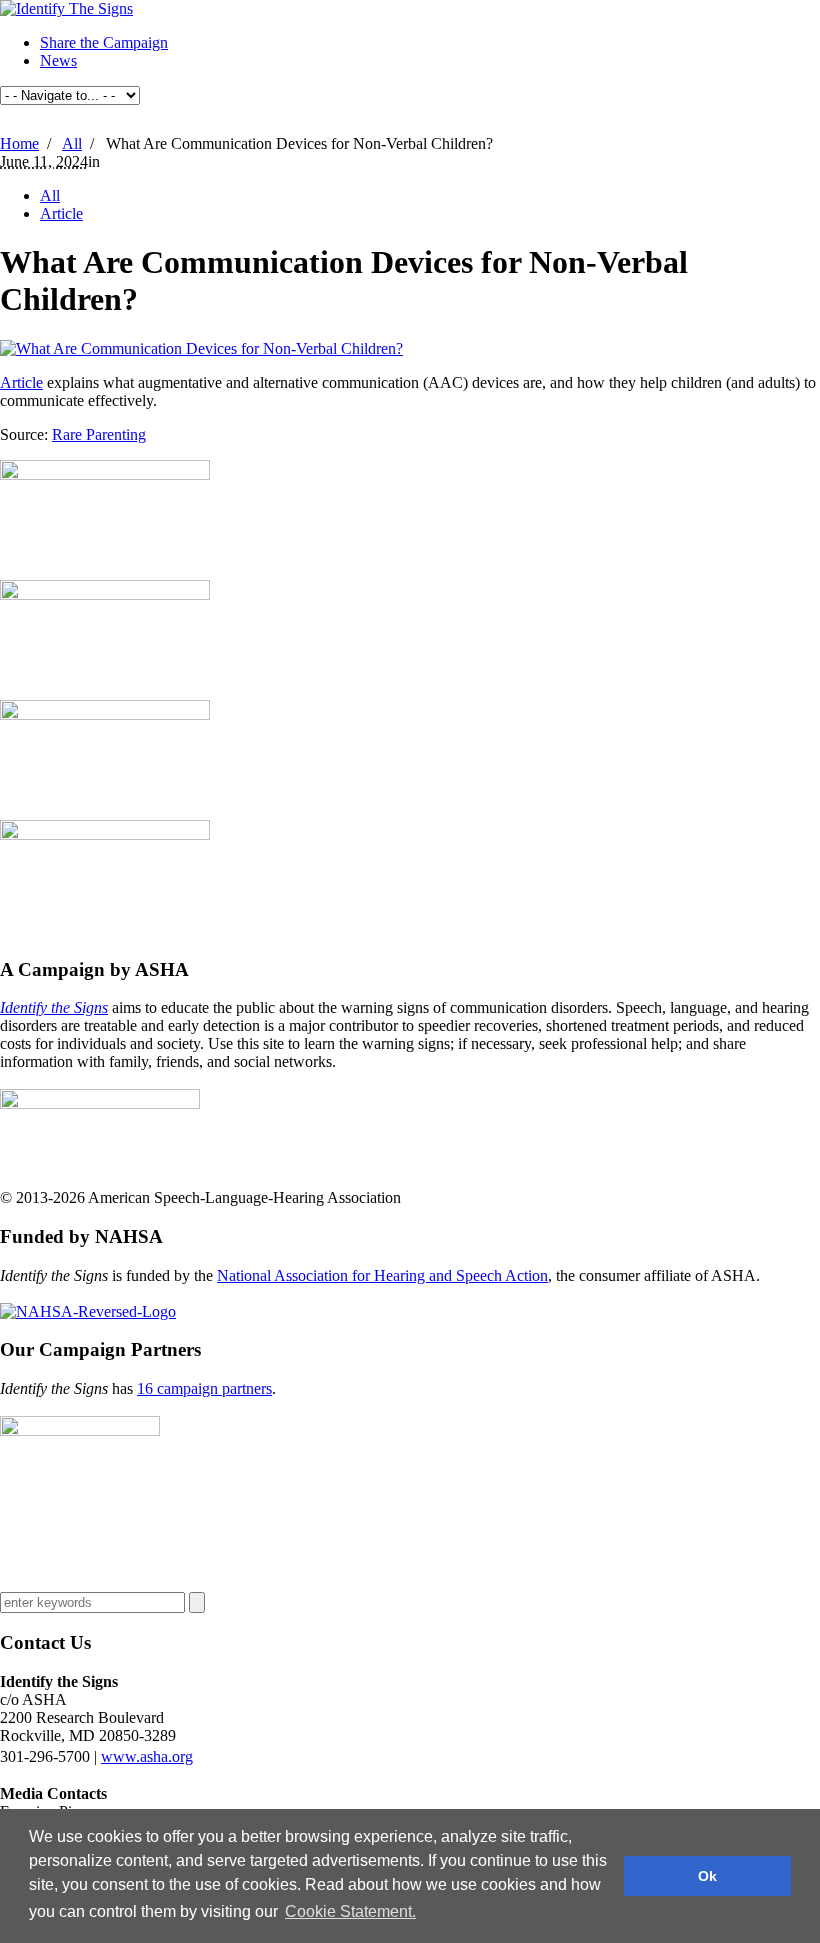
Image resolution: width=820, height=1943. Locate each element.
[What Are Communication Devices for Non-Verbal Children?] (201, 348)
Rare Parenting (99, 434)
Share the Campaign (104, 42)
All (72, 143)
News (58, 60)
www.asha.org (147, 1756)
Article (61, 213)
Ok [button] (707, 1876)
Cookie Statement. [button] (350, 1911)
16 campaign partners (204, 1388)
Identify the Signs (54, 1007)
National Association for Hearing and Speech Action (382, 1275)
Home (19, 143)
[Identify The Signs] (66, 8)
